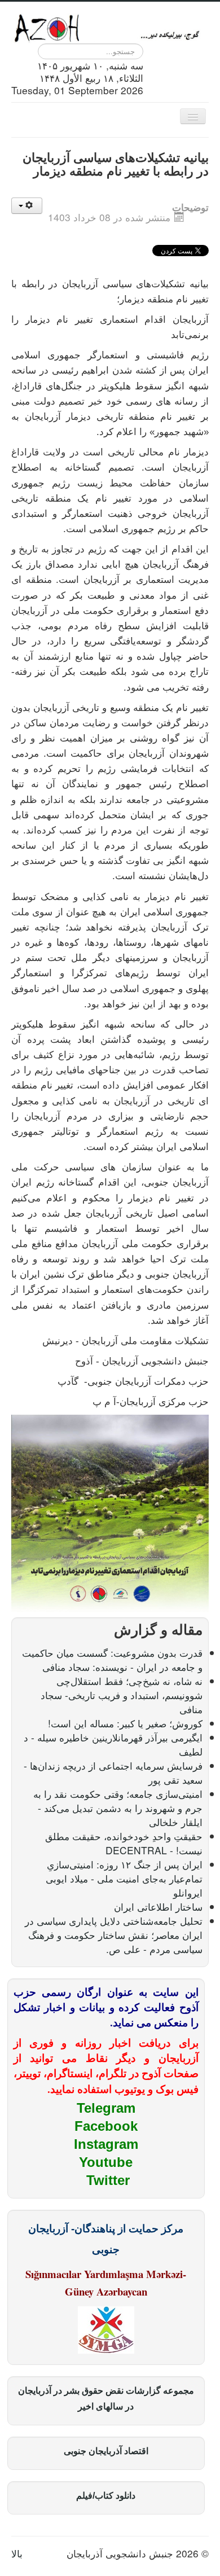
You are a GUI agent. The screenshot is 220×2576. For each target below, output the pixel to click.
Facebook (106, 2126)
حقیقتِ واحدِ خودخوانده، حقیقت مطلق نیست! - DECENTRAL (124, 1843)
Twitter (108, 2180)
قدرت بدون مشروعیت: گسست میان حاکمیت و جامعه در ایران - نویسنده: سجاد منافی (112, 1660)
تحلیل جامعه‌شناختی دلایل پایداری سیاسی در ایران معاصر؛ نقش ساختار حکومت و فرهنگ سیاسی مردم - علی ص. (114, 1935)
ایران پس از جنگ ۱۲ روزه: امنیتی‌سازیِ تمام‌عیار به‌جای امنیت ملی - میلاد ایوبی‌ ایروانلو (124, 1878)
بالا (17, 2553)
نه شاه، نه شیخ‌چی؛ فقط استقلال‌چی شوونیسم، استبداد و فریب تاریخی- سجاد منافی (122, 1695)
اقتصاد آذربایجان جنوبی (106, 2451)
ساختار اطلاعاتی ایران (158, 1906)
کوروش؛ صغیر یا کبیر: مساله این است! (125, 1723)
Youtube (106, 2162)
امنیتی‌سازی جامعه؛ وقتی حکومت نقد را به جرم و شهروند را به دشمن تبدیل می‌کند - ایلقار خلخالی (118, 1808)
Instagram (106, 2144)
